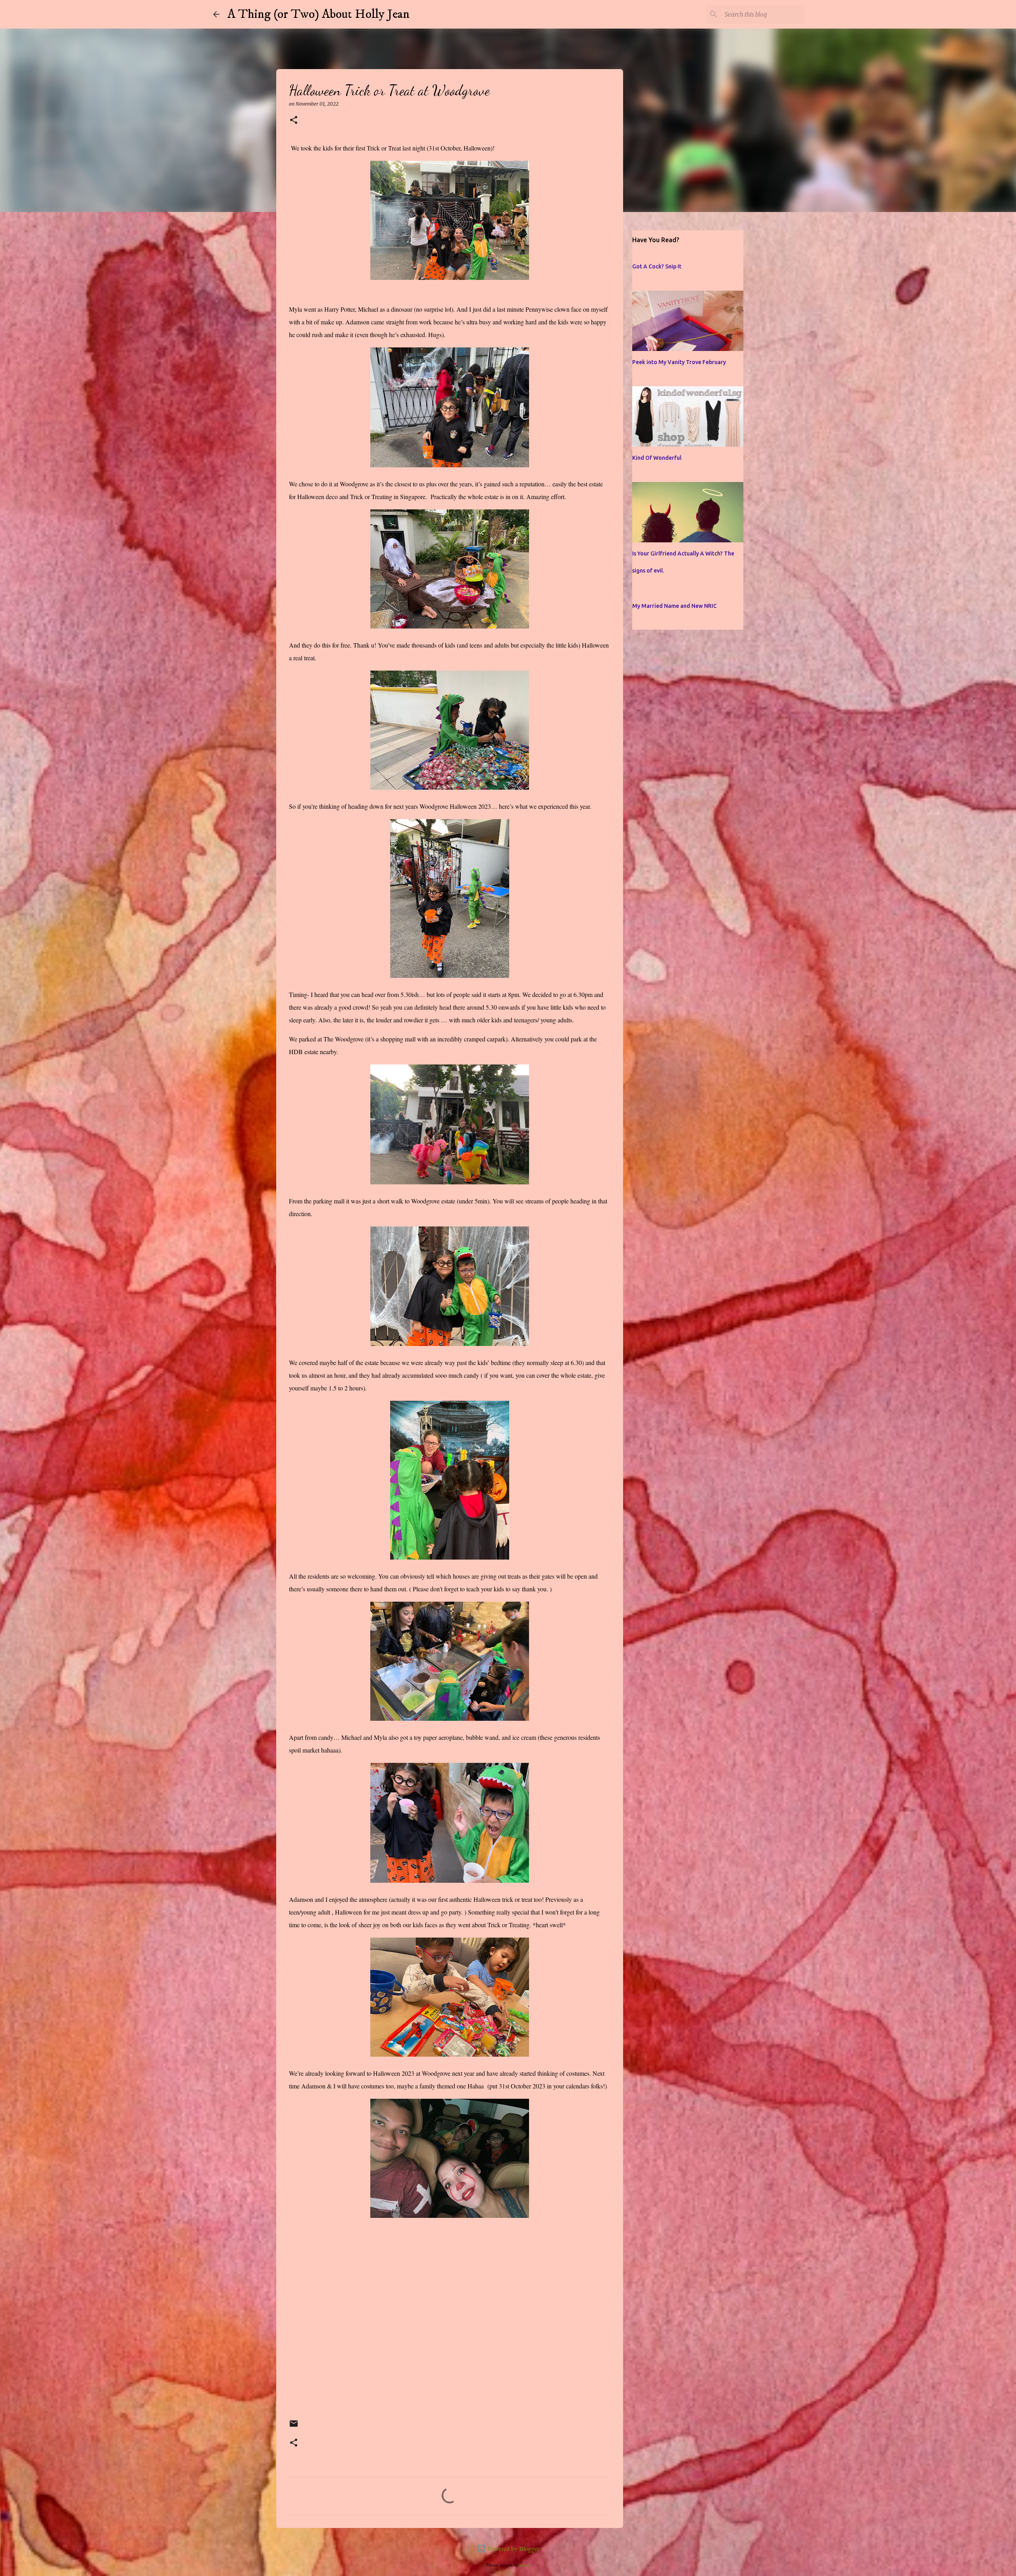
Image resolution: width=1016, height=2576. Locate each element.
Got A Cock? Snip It (657, 266)
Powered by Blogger (513, 2548)
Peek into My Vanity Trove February (679, 362)
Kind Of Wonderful (657, 458)
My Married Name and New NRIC (674, 606)
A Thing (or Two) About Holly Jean (318, 14)
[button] (294, 121)
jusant (525, 2565)
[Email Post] (294, 2427)
